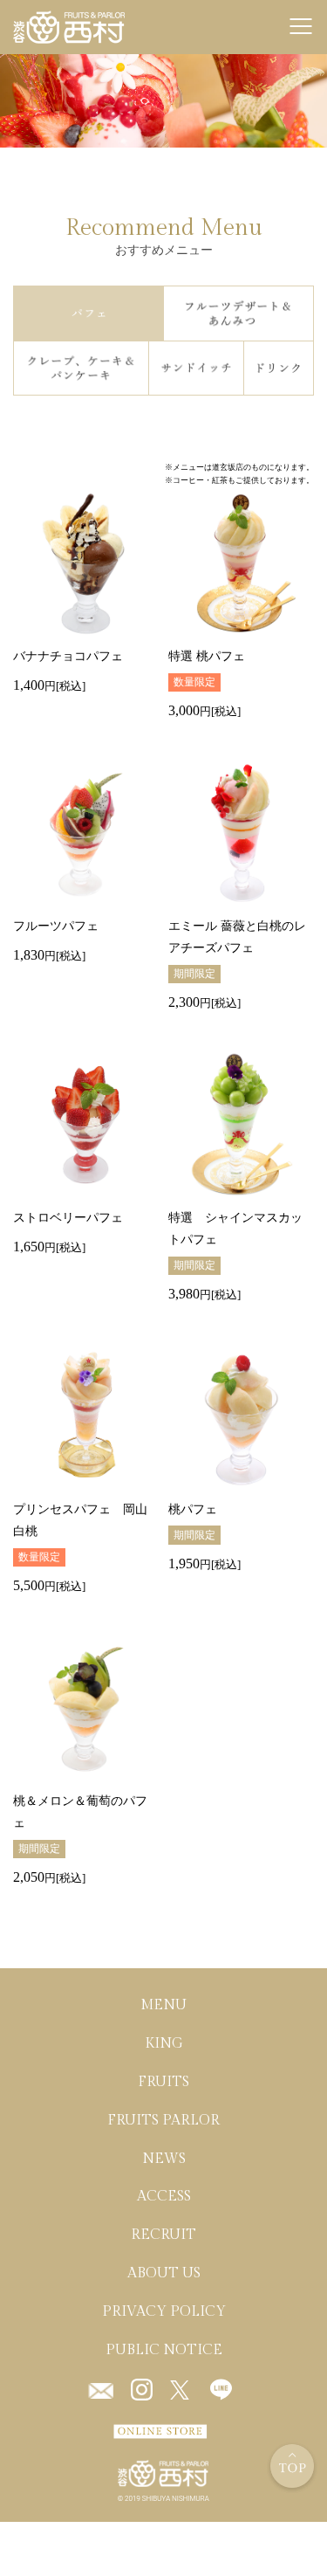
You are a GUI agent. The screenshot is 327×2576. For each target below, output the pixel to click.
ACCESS (164, 2197)
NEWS (164, 2158)
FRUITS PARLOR (163, 2120)
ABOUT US (164, 2273)
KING (164, 2044)
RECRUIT (163, 2235)
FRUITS (163, 2082)
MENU (163, 2005)
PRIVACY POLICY (164, 2311)
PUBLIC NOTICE (164, 2349)
